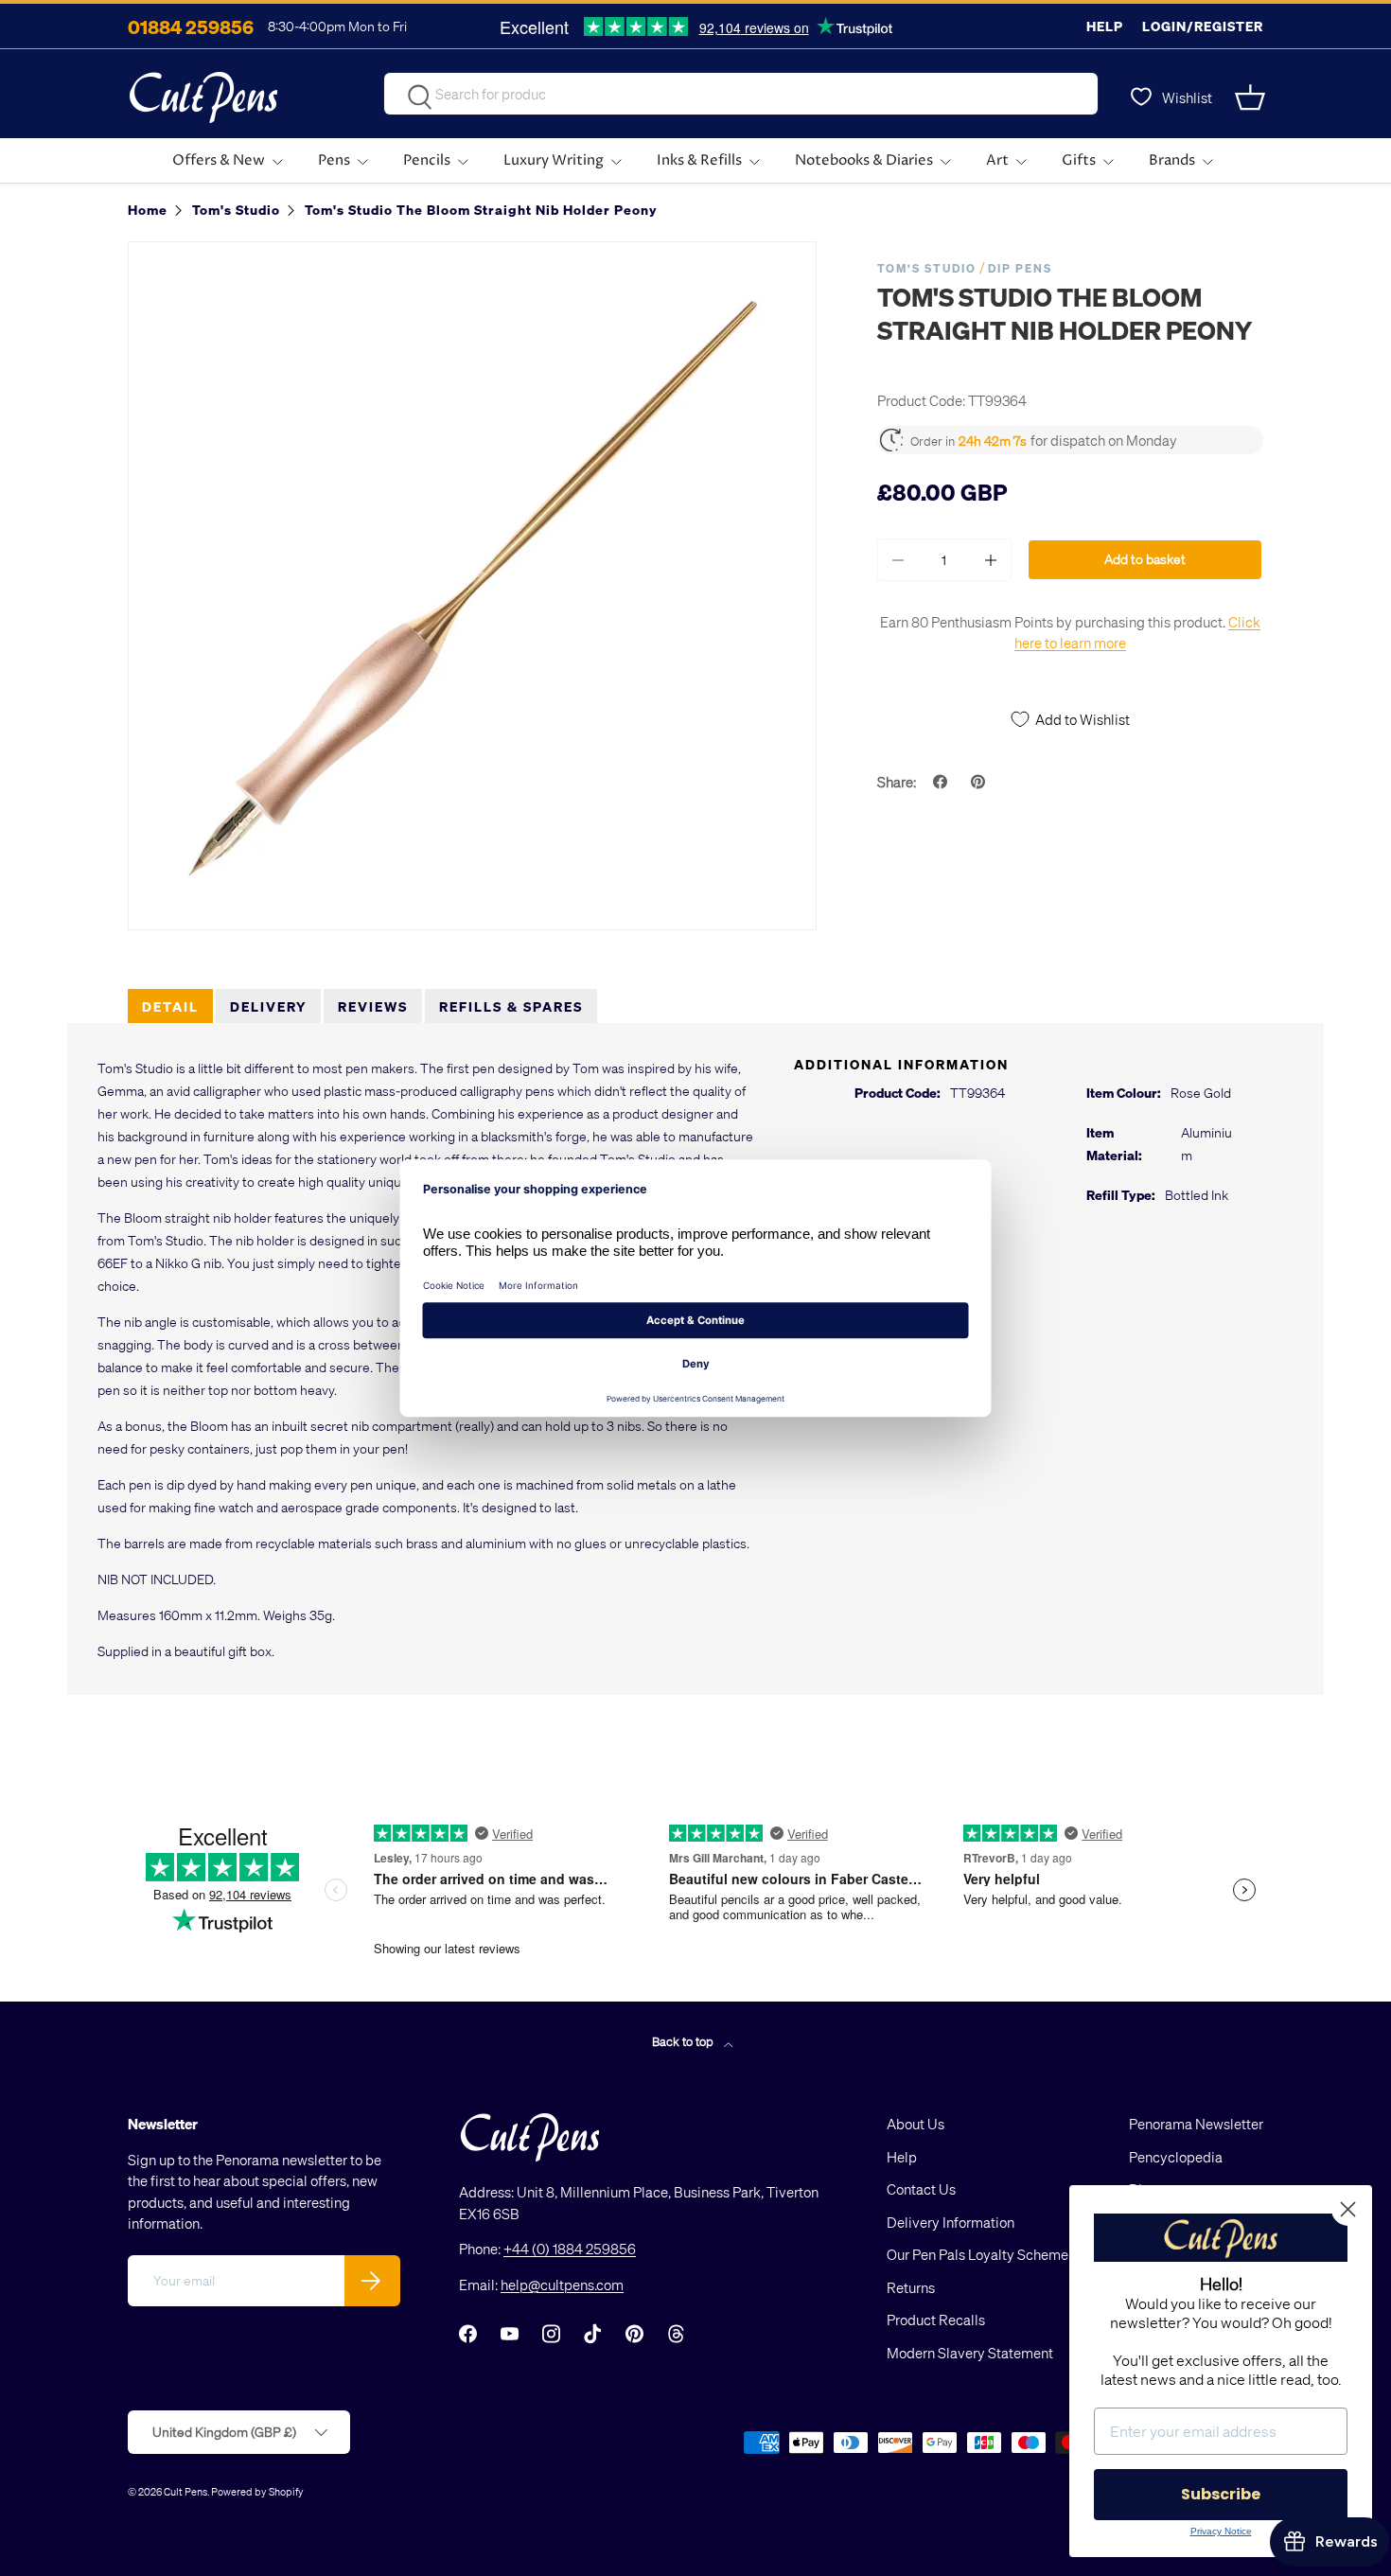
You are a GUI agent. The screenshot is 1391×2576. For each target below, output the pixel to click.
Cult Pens (185, 2491)
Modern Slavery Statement (970, 2353)
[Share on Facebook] (942, 782)
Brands (1172, 160)
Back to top (684, 2041)
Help (1105, 26)
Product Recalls (936, 2320)
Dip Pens (1020, 268)
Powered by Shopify (257, 2491)
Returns (911, 2287)
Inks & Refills (699, 160)
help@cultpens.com (562, 2285)
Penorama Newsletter (1196, 2124)
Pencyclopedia (1176, 2157)
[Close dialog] (1348, 2209)
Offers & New (219, 160)
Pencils (427, 160)
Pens (334, 160)
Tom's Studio (927, 268)
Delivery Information (951, 2222)
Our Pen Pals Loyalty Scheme (977, 2254)
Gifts (1079, 160)
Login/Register (1203, 26)
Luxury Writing (554, 160)
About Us (916, 2124)
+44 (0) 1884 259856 (570, 2249)
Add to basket (1145, 559)
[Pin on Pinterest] (980, 782)
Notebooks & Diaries (864, 160)
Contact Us (921, 2189)
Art (997, 160)
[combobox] (741, 94)
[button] (1252, 97)
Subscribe (1221, 2494)
